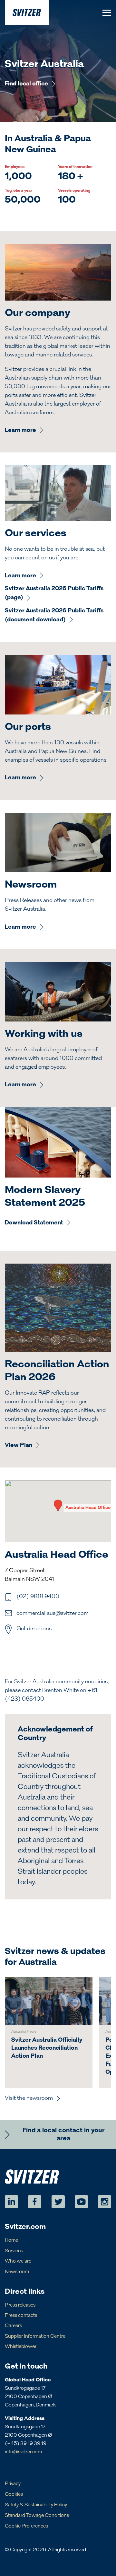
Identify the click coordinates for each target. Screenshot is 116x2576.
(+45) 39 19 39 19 (26, 2444)
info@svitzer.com (23, 2452)
